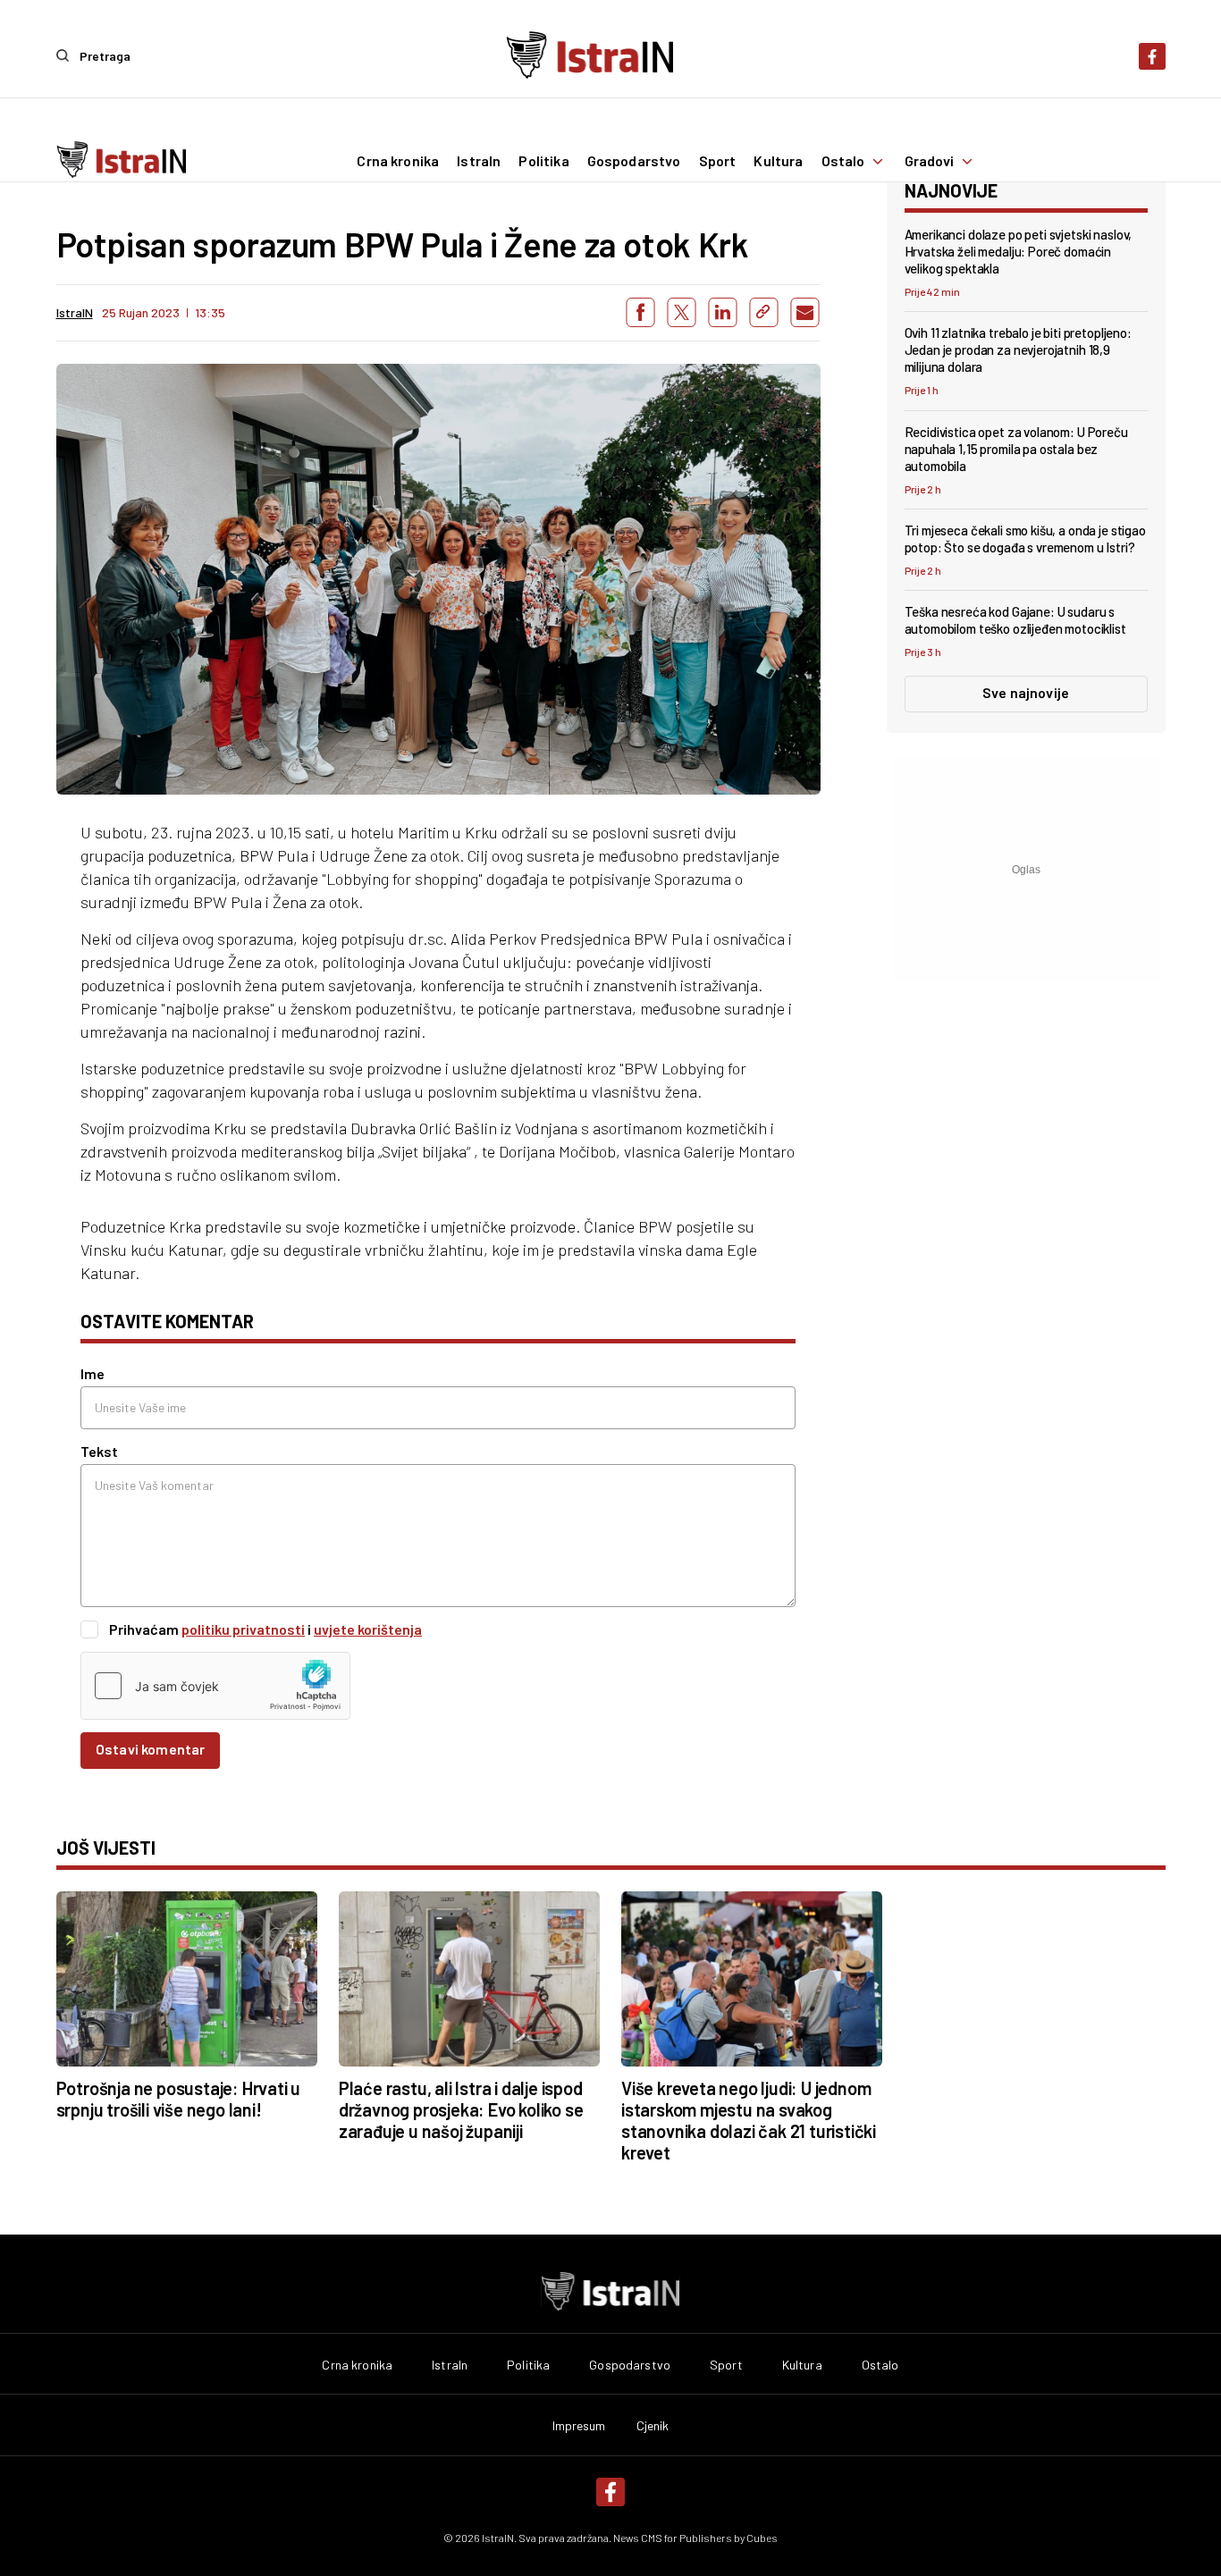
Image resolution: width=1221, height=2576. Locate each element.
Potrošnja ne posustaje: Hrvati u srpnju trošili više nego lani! (179, 2099)
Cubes (762, 2538)
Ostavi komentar (150, 1749)
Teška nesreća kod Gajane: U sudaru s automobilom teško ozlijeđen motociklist (1015, 620)
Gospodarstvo (634, 161)
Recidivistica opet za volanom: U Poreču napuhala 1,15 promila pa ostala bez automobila (1016, 449)
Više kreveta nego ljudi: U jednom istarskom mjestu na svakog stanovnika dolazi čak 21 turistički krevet (749, 2120)
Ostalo (843, 161)
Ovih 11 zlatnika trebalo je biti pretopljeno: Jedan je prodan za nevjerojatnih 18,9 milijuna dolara (1018, 349)
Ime (93, 1373)
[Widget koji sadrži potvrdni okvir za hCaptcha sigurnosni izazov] (215, 1686)
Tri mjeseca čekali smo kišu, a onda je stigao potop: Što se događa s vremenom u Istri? (1025, 539)
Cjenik (653, 2426)
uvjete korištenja (368, 1629)
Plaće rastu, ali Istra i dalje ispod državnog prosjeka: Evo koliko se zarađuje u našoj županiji (461, 2109)
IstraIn (479, 161)
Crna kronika (398, 161)
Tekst (99, 1451)
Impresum (579, 2426)
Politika (543, 161)
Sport (718, 161)
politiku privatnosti (243, 1629)
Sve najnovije (1026, 692)
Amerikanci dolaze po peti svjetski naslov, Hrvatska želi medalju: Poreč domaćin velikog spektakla (1019, 251)
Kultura (778, 161)
